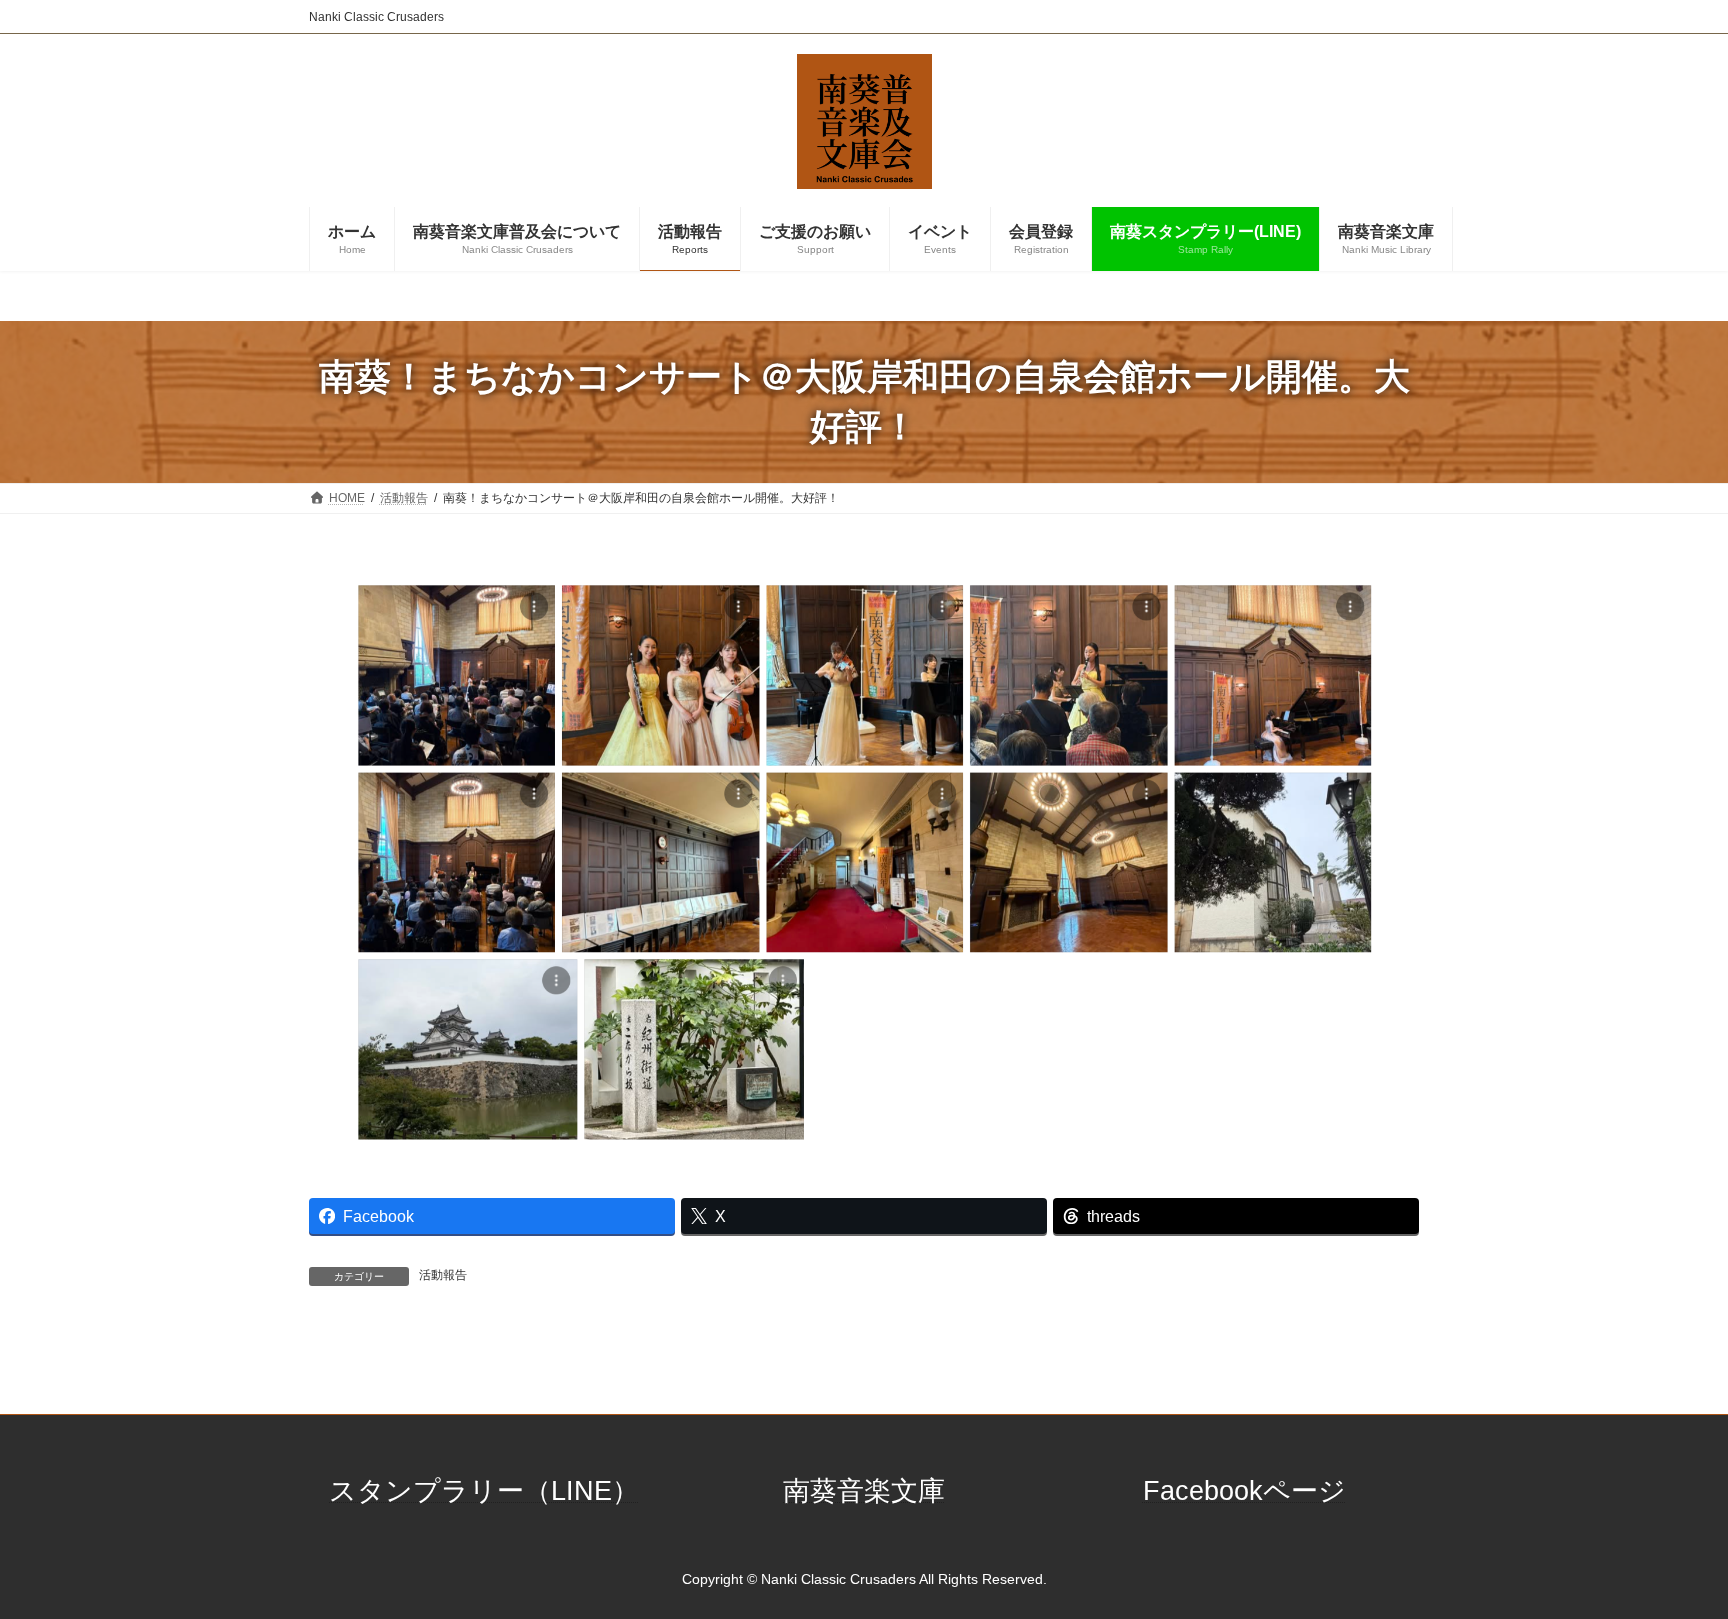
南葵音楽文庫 (864, 1491)
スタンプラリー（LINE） (484, 1491)
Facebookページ (1244, 1491)
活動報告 (443, 1275)
